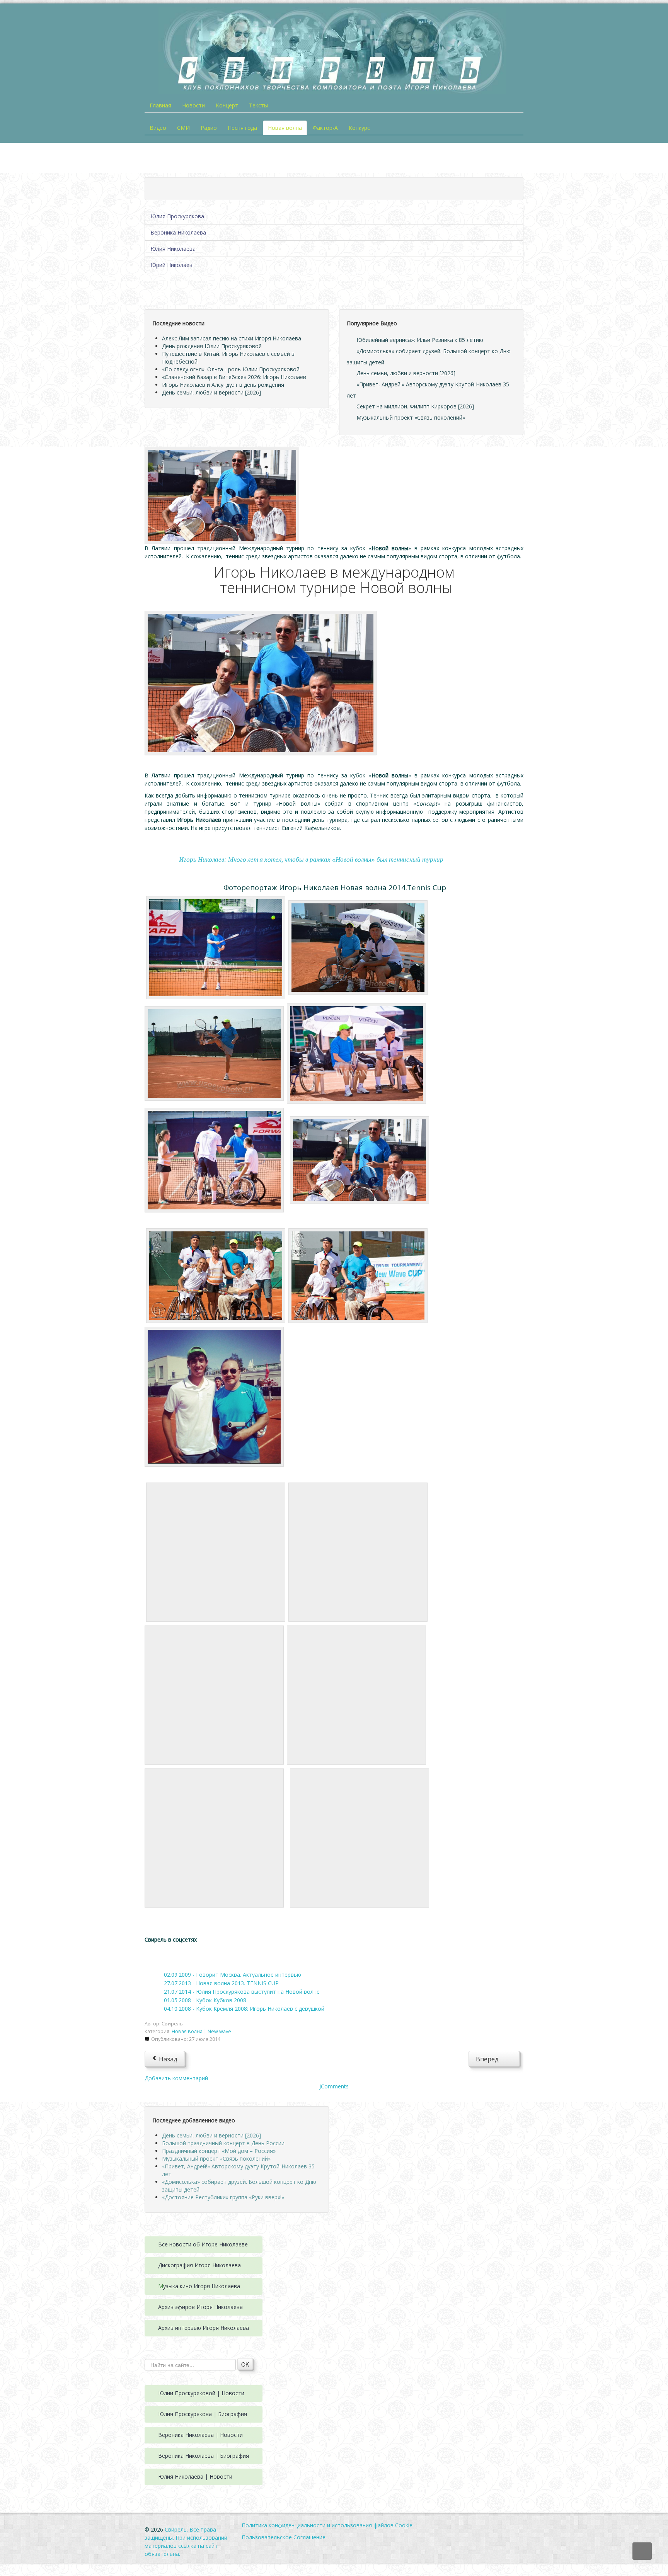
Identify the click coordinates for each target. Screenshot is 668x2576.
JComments (334, 2086)
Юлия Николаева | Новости (195, 2477)
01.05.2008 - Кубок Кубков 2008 (205, 2000)
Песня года (242, 128)
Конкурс (359, 128)
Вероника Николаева (178, 232)
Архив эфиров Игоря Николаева (200, 2307)
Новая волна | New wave (201, 2031)
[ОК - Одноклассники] (181, 1956)
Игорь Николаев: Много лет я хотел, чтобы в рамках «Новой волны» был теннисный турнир (311, 860)
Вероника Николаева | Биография (204, 2456)
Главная (160, 105)
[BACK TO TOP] (642, 2551)
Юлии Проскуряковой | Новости (201, 2393)
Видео (158, 128)
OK (245, 2364)
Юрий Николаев (171, 265)
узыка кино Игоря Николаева (202, 2286)
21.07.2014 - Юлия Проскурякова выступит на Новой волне (242, 1992)
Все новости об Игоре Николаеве (203, 2244)
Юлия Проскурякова (177, 216)
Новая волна (285, 128)
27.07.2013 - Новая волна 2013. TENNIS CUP (221, 1983)
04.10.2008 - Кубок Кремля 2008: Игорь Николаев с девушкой (244, 2009)
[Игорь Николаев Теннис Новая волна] (222, 495)
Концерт (227, 105)
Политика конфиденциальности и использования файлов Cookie (327, 2525)
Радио (209, 128)
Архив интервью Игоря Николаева (204, 2328)
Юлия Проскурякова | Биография (203, 2414)
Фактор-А (325, 128)
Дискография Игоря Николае (196, 2265)
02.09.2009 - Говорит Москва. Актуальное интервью (233, 1975)
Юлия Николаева (173, 249)
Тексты (258, 105)
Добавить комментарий (176, 2078)
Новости (193, 105)
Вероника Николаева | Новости (200, 2435)
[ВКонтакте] (157, 1956)
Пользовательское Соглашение (284, 2537)
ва (238, 2265)
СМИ (183, 128)
